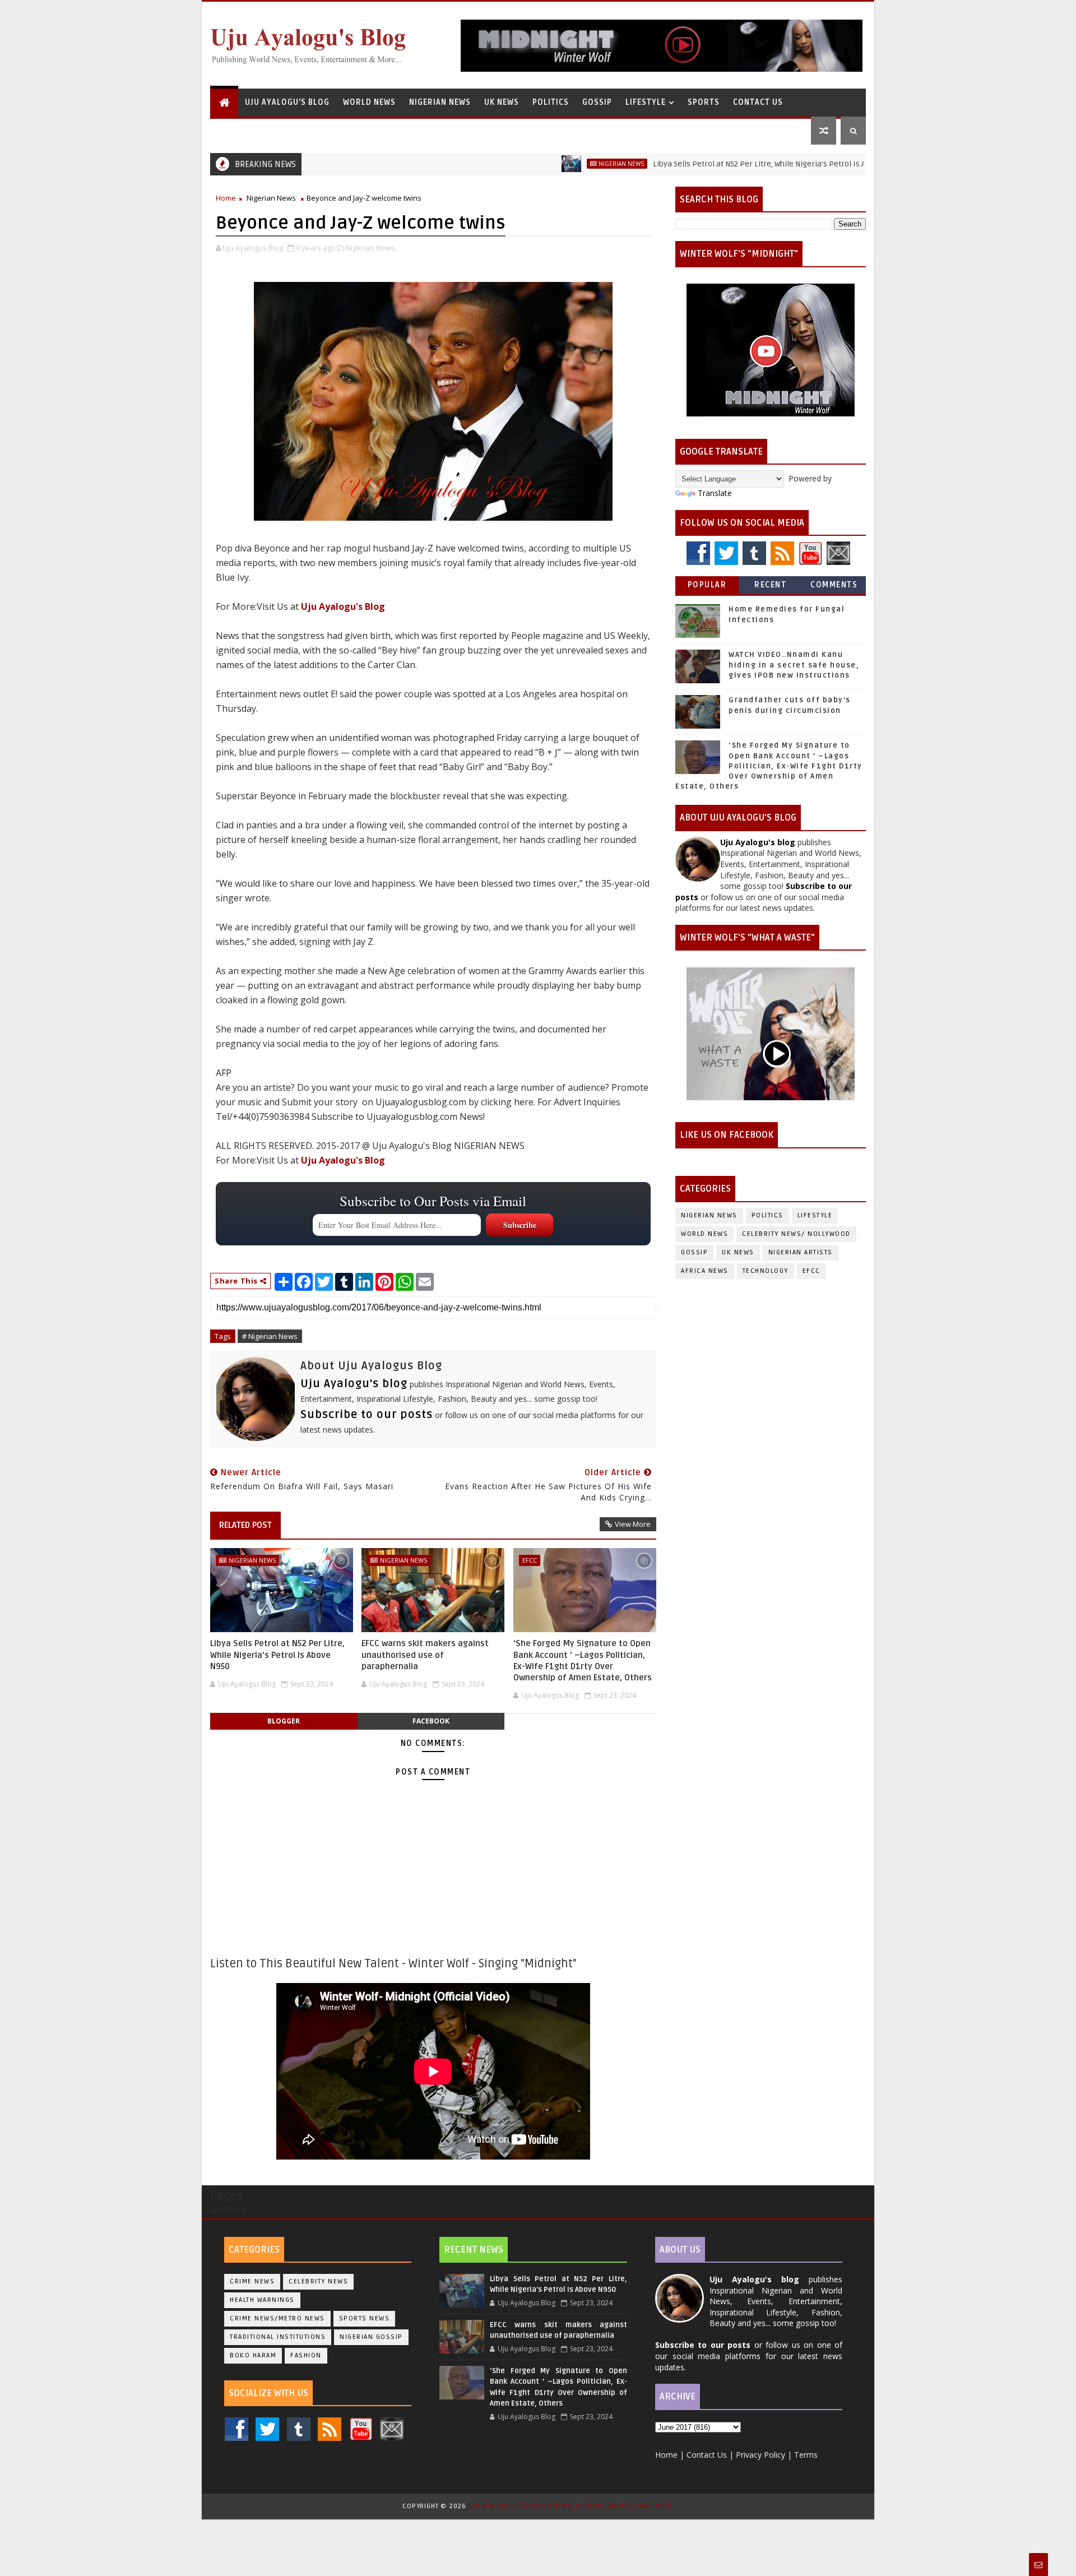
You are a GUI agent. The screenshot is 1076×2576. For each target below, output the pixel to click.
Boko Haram (253, 2355)
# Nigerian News (270, 1336)
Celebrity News (318, 2281)
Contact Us (758, 102)
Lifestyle (646, 102)
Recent (770, 585)
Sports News (365, 2318)
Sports (704, 102)
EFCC (530, 1560)
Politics (551, 102)
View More (633, 1524)
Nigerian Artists (801, 1252)
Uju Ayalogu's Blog (287, 102)
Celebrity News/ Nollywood (796, 1234)
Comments (834, 585)
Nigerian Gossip (371, 2337)
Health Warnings (262, 2300)
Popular (707, 585)
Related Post (245, 1525)
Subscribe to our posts (367, 1415)
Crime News (252, 2281)
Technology (766, 1271)
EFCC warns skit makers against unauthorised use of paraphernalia (425, 1655)
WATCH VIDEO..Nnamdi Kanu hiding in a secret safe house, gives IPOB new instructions (794, 665)
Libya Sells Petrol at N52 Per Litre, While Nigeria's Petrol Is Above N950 (712, 164)
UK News (502, 102)
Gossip (597, 102)
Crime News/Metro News (277, 2318)
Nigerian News (440, 102)
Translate (715, 493)
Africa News (705, 1271)
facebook (431, 1721)
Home (226, 198)
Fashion (306, 2355)
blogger (284, 1721)
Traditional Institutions (278, 2337)
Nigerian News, (371, 248)
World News (369, 102)
